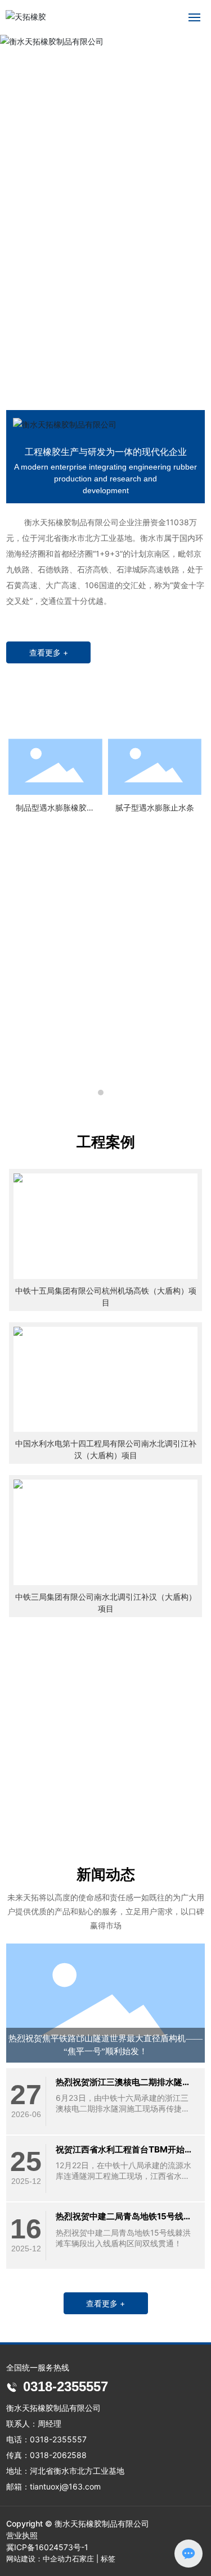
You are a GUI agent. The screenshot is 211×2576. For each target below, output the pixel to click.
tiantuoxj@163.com (65, 2486)
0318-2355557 (147, 1806)
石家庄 (83, 2559)
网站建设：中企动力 (39, 2559)
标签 (108, 2559)
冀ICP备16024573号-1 (47, 2547)
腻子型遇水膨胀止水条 (155, 807)
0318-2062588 (58, 2455)
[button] (98, 376)
